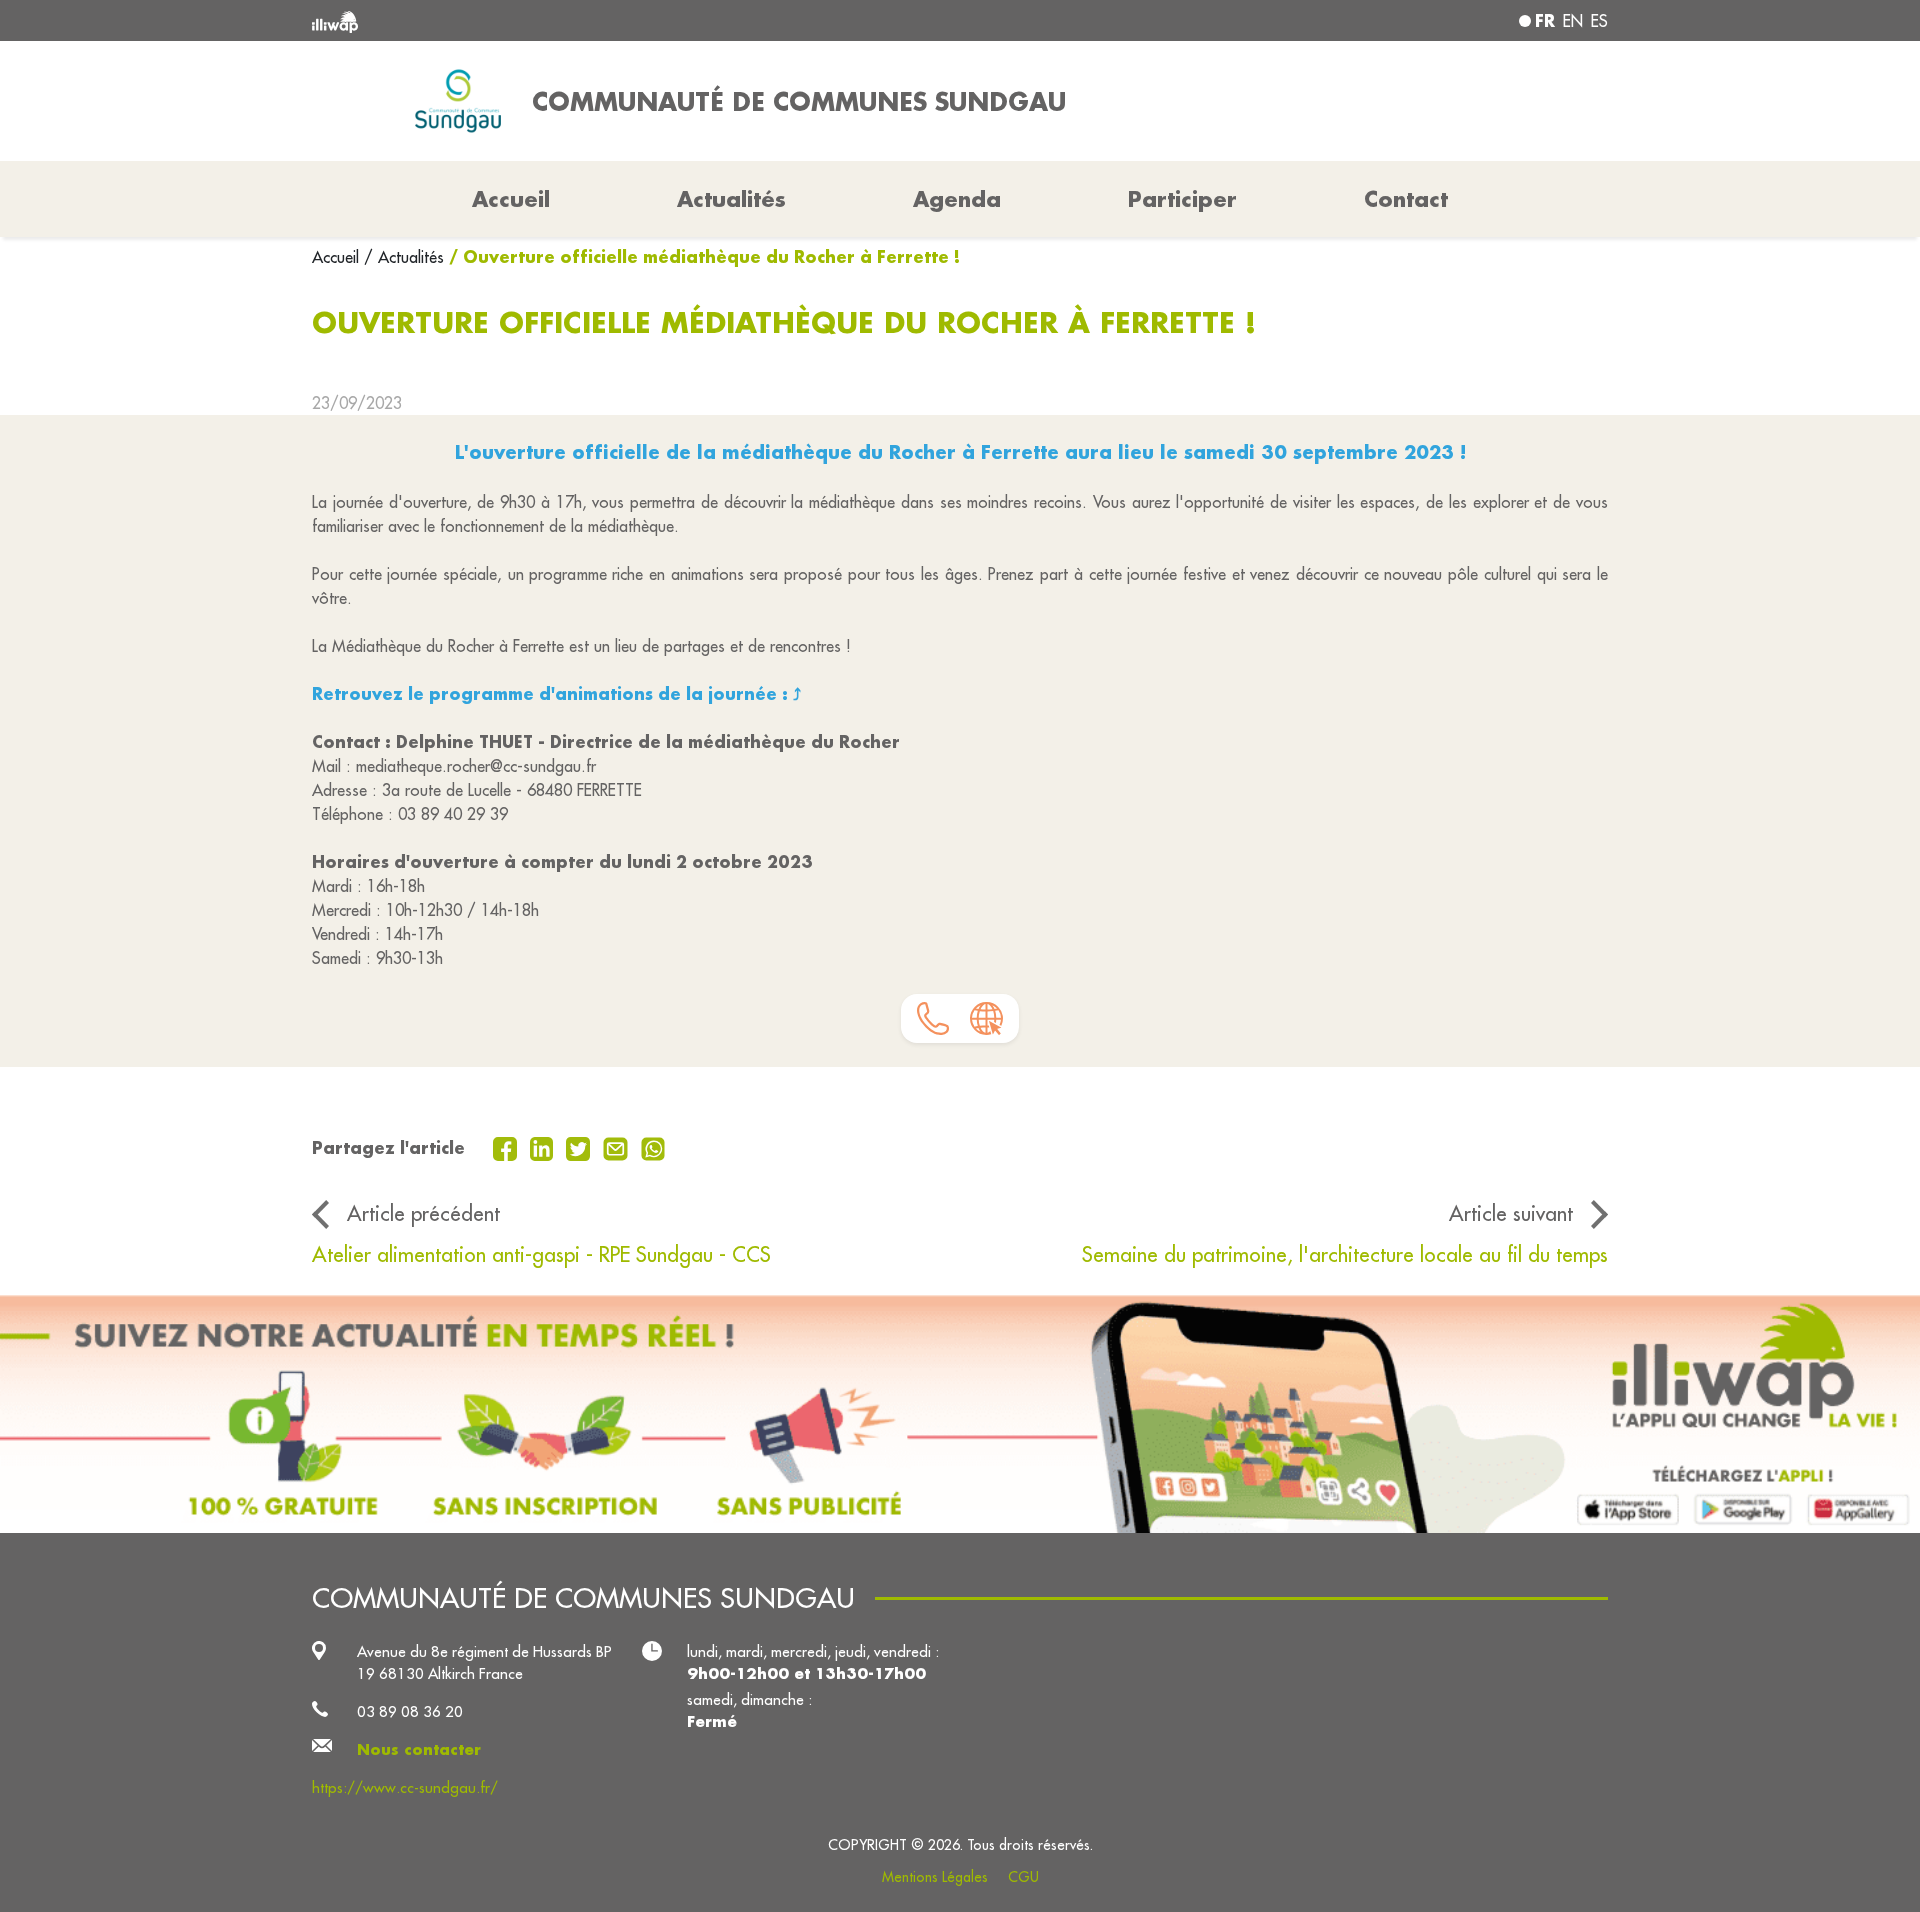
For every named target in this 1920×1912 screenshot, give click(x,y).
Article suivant (1511, 1213)
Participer (1182, 199)
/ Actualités (404, 257)
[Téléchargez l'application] (960, 1413)
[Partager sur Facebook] (507, 1147)
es (1599, 21)
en (1573, 21)
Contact (1406, 199)
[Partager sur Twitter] (580, 1147)
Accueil (338, 257)
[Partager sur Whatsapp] (653, 1147)
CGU (1023, 1877)
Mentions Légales (935, 1877)
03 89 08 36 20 (410, 1711)
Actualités (731, 199)
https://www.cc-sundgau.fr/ (405, 1787)
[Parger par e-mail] (618, 1147)
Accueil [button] (511, 199)
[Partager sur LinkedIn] (544, 1147)
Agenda (957, 199)
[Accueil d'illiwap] (575, 20)
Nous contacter (419, 1749)
